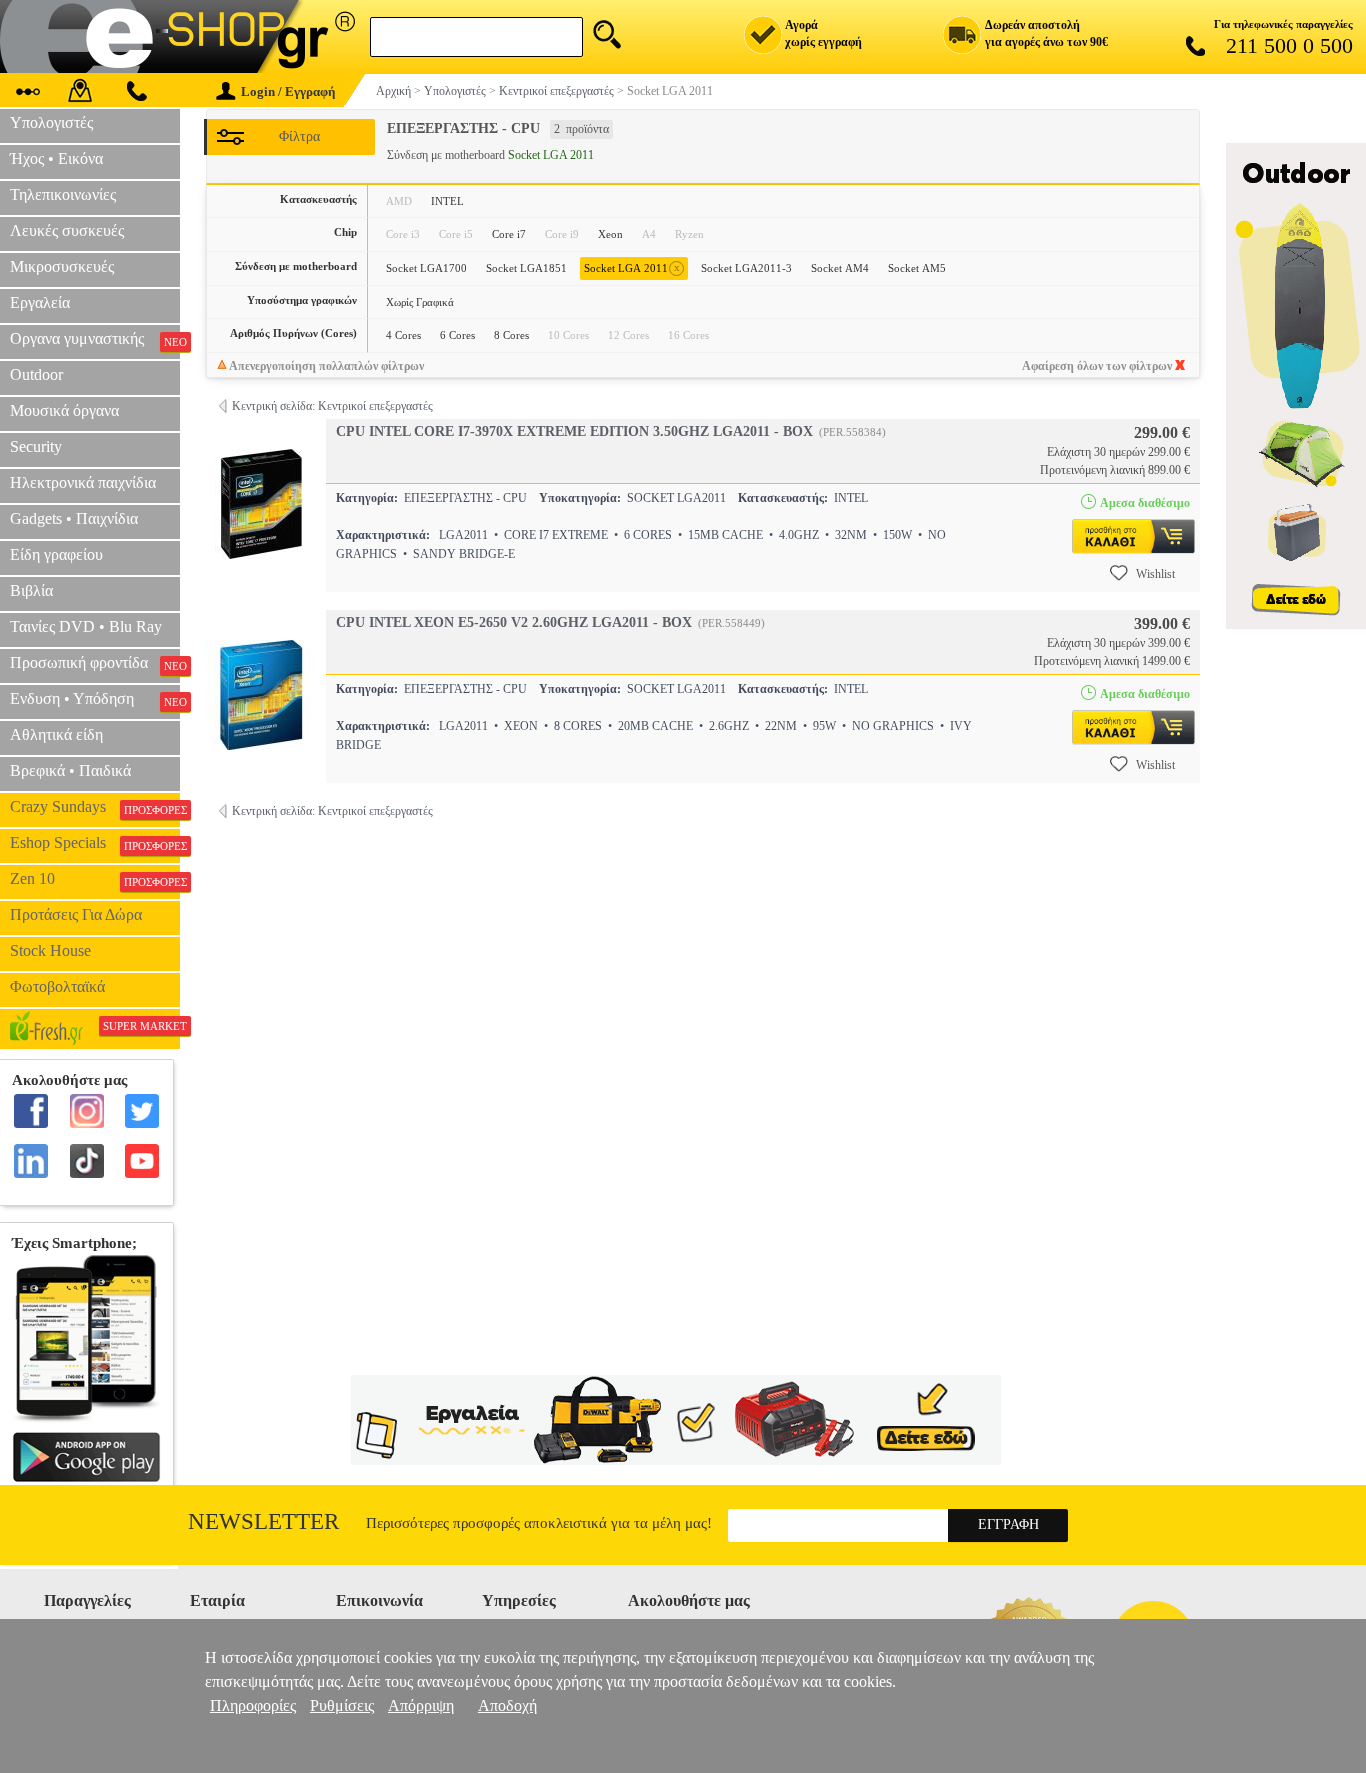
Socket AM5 (917, 268)
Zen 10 (95, 879)
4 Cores (403, 335)
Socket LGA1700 (426, 268)
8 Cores (511, 335)
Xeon (610, 234)
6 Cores (457, 335)
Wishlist (1155, 574)
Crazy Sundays (95, 807)
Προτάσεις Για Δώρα (76, 914)
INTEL (447, 201)
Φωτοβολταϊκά (57, 986)
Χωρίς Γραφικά (420, 302)
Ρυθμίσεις (342, 1705)
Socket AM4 (840, 268)
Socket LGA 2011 (632, 267)
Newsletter (263, 1521)
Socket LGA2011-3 (746, 268)
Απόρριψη (421, 1705)
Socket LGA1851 (526, 268)
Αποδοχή (507, 1705)
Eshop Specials (95, 843)
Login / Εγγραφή (288, 91)
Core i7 (509, 234)
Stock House (50, 950)
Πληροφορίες (253, 1705)
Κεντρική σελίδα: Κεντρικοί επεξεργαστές (332, 406)
